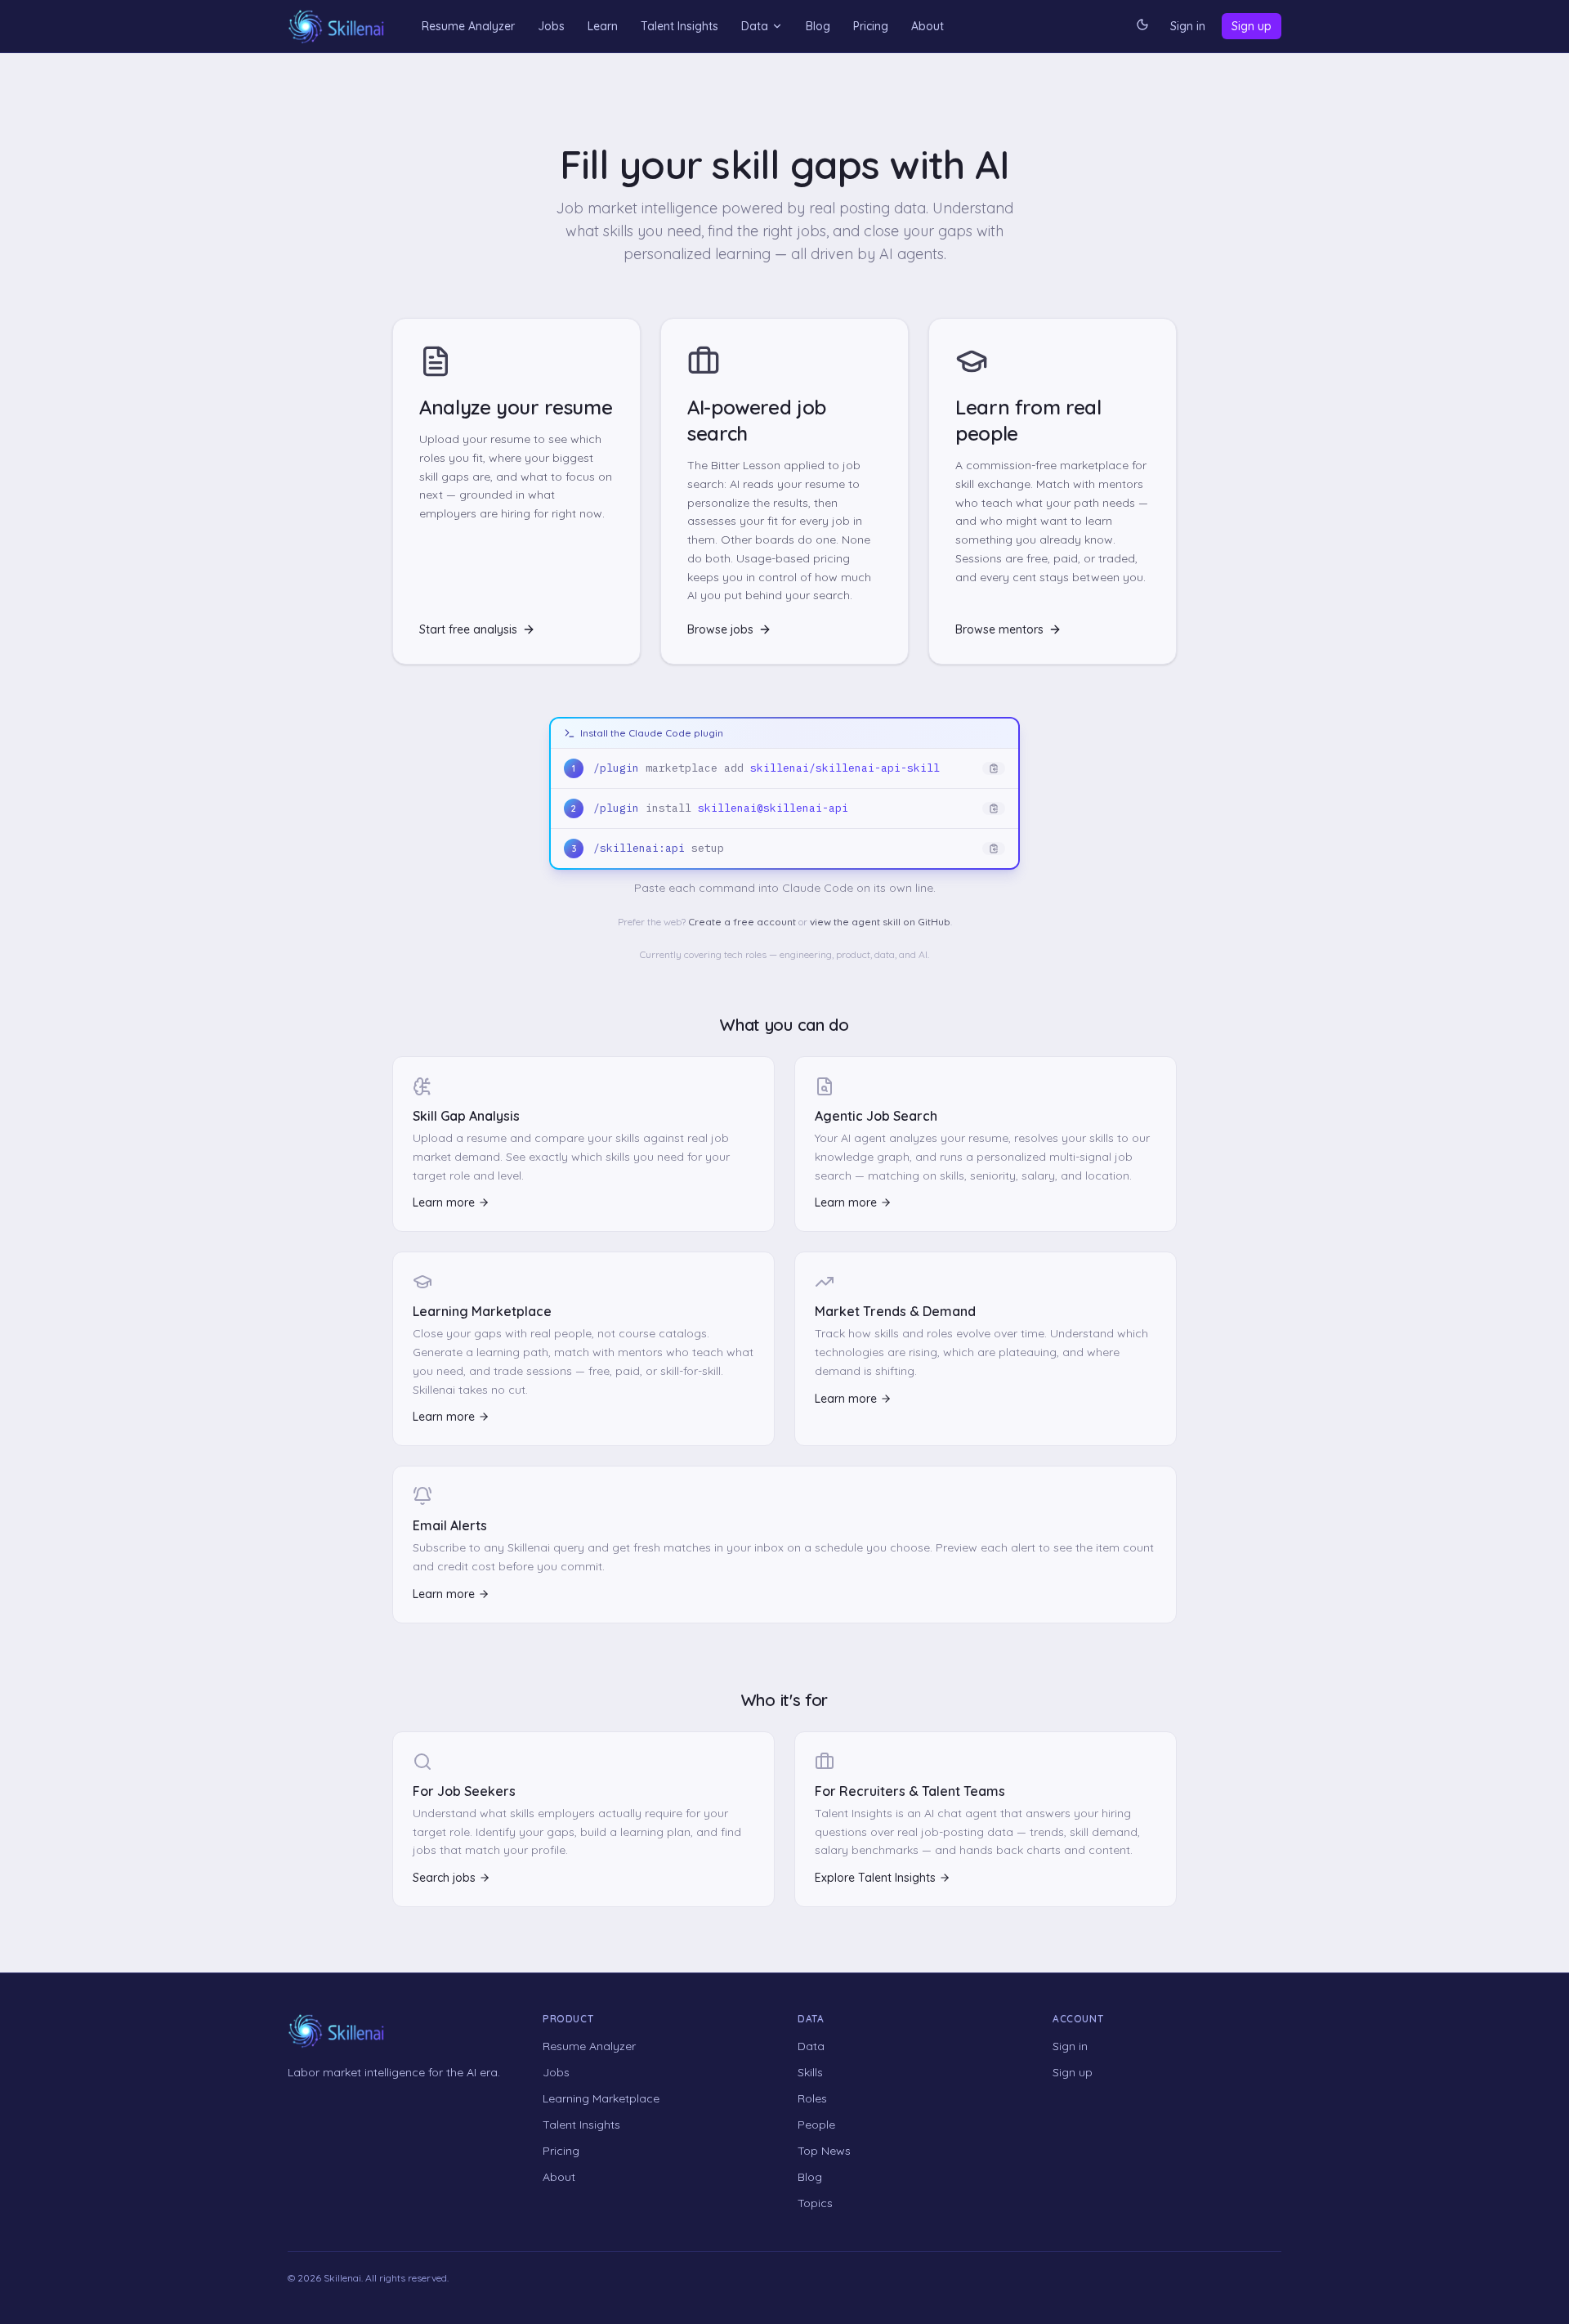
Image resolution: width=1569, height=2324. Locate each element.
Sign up (1252, 26)
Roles (812, 2098)
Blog (818, 26)
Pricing (871, 26)
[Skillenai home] (337, 27)
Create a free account (742, 922)
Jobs (551, 26)
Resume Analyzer (468, 26)
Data (755, 26)
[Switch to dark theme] (1142, 26)
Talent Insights (679, 26)
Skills (810, 2072)
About (928, 26)
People (816, 2125)
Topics (815, 2203)
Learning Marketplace (601, 2098)
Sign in (1188, 26)
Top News (824, 2151)
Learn (603, 26)
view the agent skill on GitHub (880, 922)
